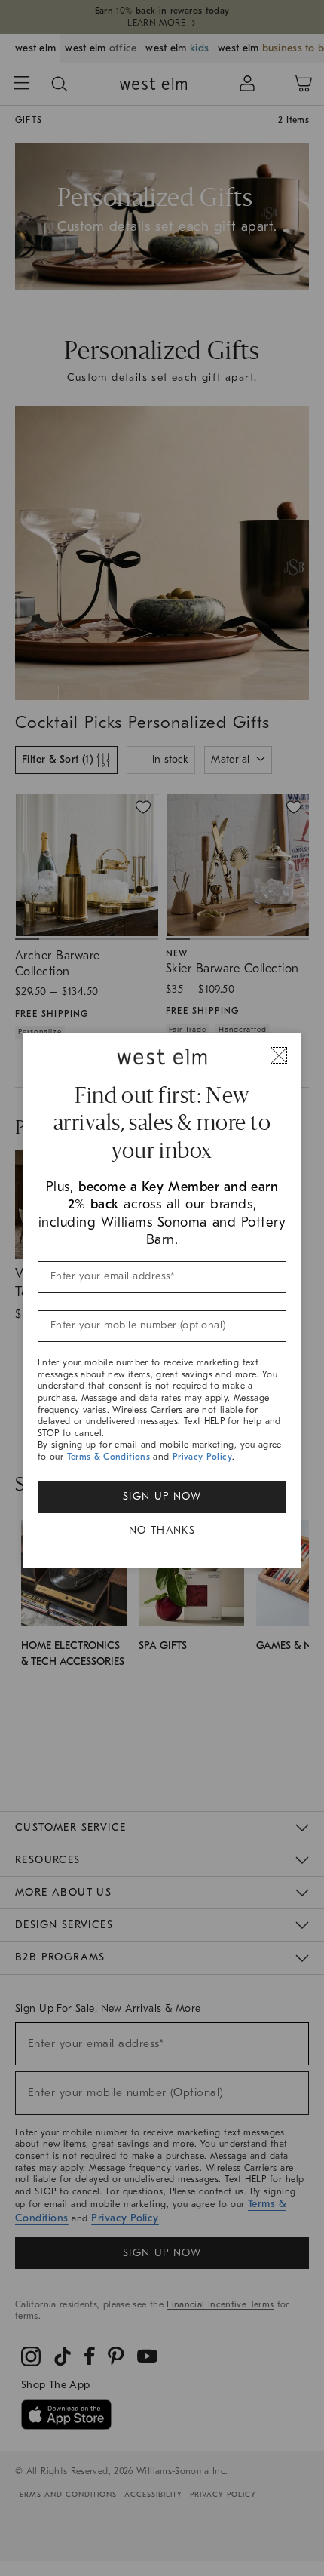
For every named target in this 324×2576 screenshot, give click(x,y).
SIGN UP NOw (162, 1496)
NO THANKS (162, 1530)
